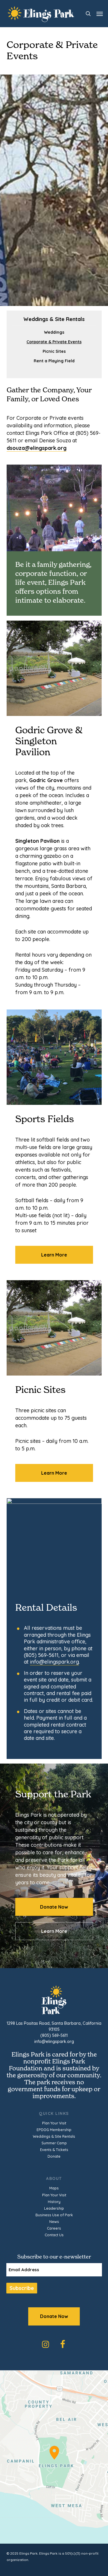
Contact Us (54, 2235)
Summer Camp (54, 2143)
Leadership (54, 2208)
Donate (54, 2156)
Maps (54, 2188)
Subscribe (22, 2288)
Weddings (54, 332)
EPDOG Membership (54, 2130)
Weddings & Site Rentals (54, 2136)
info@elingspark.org (54, 1662)
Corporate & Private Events (54, 342)
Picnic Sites (54, 351)
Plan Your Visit (54, 2123)
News (54, 2222)
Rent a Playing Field (54, 361)
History (54, 2202)
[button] (100, 14)
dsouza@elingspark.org (37, 448)
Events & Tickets (54, 2150)
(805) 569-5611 (54, 2035)
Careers (54, 2228)
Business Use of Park (54, 2215)
